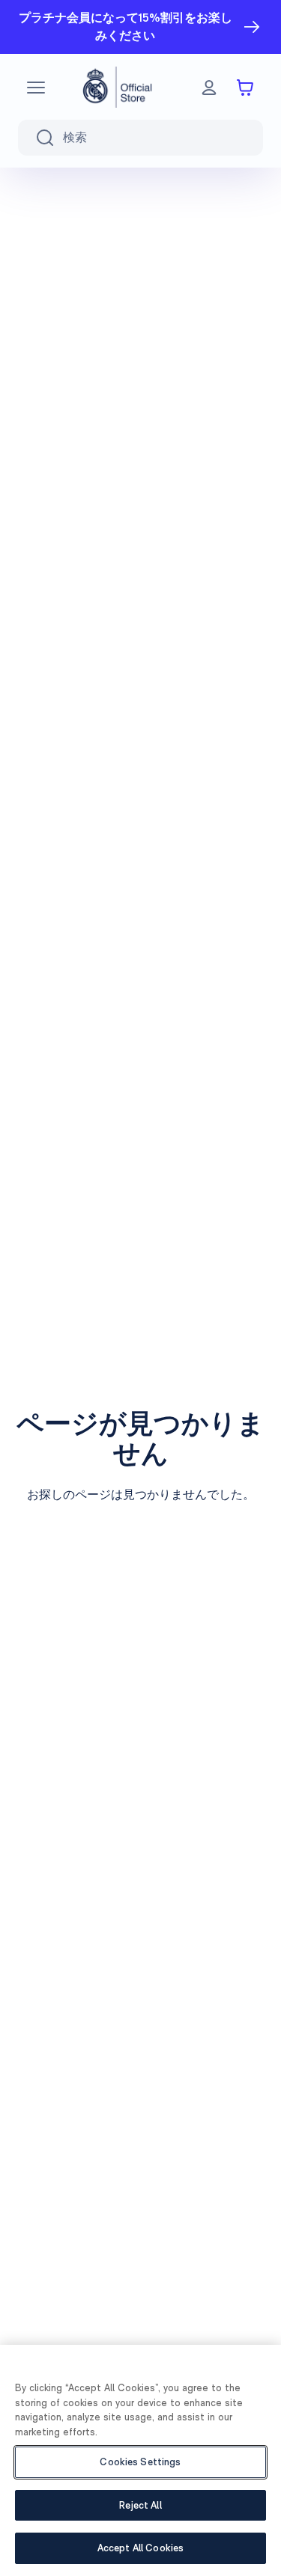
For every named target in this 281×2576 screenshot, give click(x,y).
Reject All (140, 2505)
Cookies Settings (140, 2462)
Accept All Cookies (140, 2548)
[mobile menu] (36, 88)
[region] (140, 2460)
